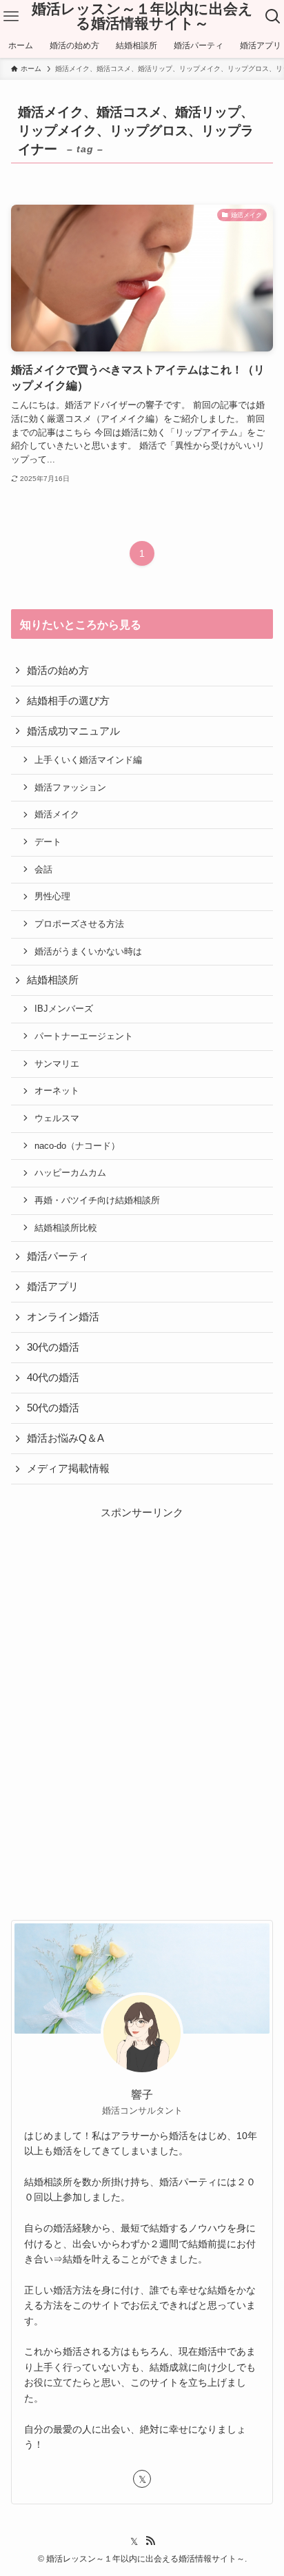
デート (48, 842)
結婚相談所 (53, 980)
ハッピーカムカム (70, 1173)
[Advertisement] (142, 1679)
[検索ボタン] (273, 17)
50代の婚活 (53, 1408)
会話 (43, 869)
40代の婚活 (53, 1378)
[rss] (150, 2541)
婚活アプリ (53, 1287)
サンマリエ (57, 1064)
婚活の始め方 (58, 671)
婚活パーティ (58, 1256)
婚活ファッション (70, 787)
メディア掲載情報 (68, 1469)
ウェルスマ (57, 1118)
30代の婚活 (53, 1347)
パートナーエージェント (84, 1036)
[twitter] (142, 2479)
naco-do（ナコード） (77, 1146)
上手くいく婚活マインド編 (88, 760)
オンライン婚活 (63, 1317)
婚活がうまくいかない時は (88, 951)
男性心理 (52, 896)
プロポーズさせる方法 (79, 924)
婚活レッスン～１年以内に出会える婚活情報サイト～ (142, 16)
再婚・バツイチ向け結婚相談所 (97, 1200)
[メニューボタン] (11, 17)
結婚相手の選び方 (68, 701)
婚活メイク (57, 814)
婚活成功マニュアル (73, 731)
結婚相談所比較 (66, 1228)
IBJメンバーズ (64, 1009)
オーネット (57, 1091)
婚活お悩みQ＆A (65, 1438)
